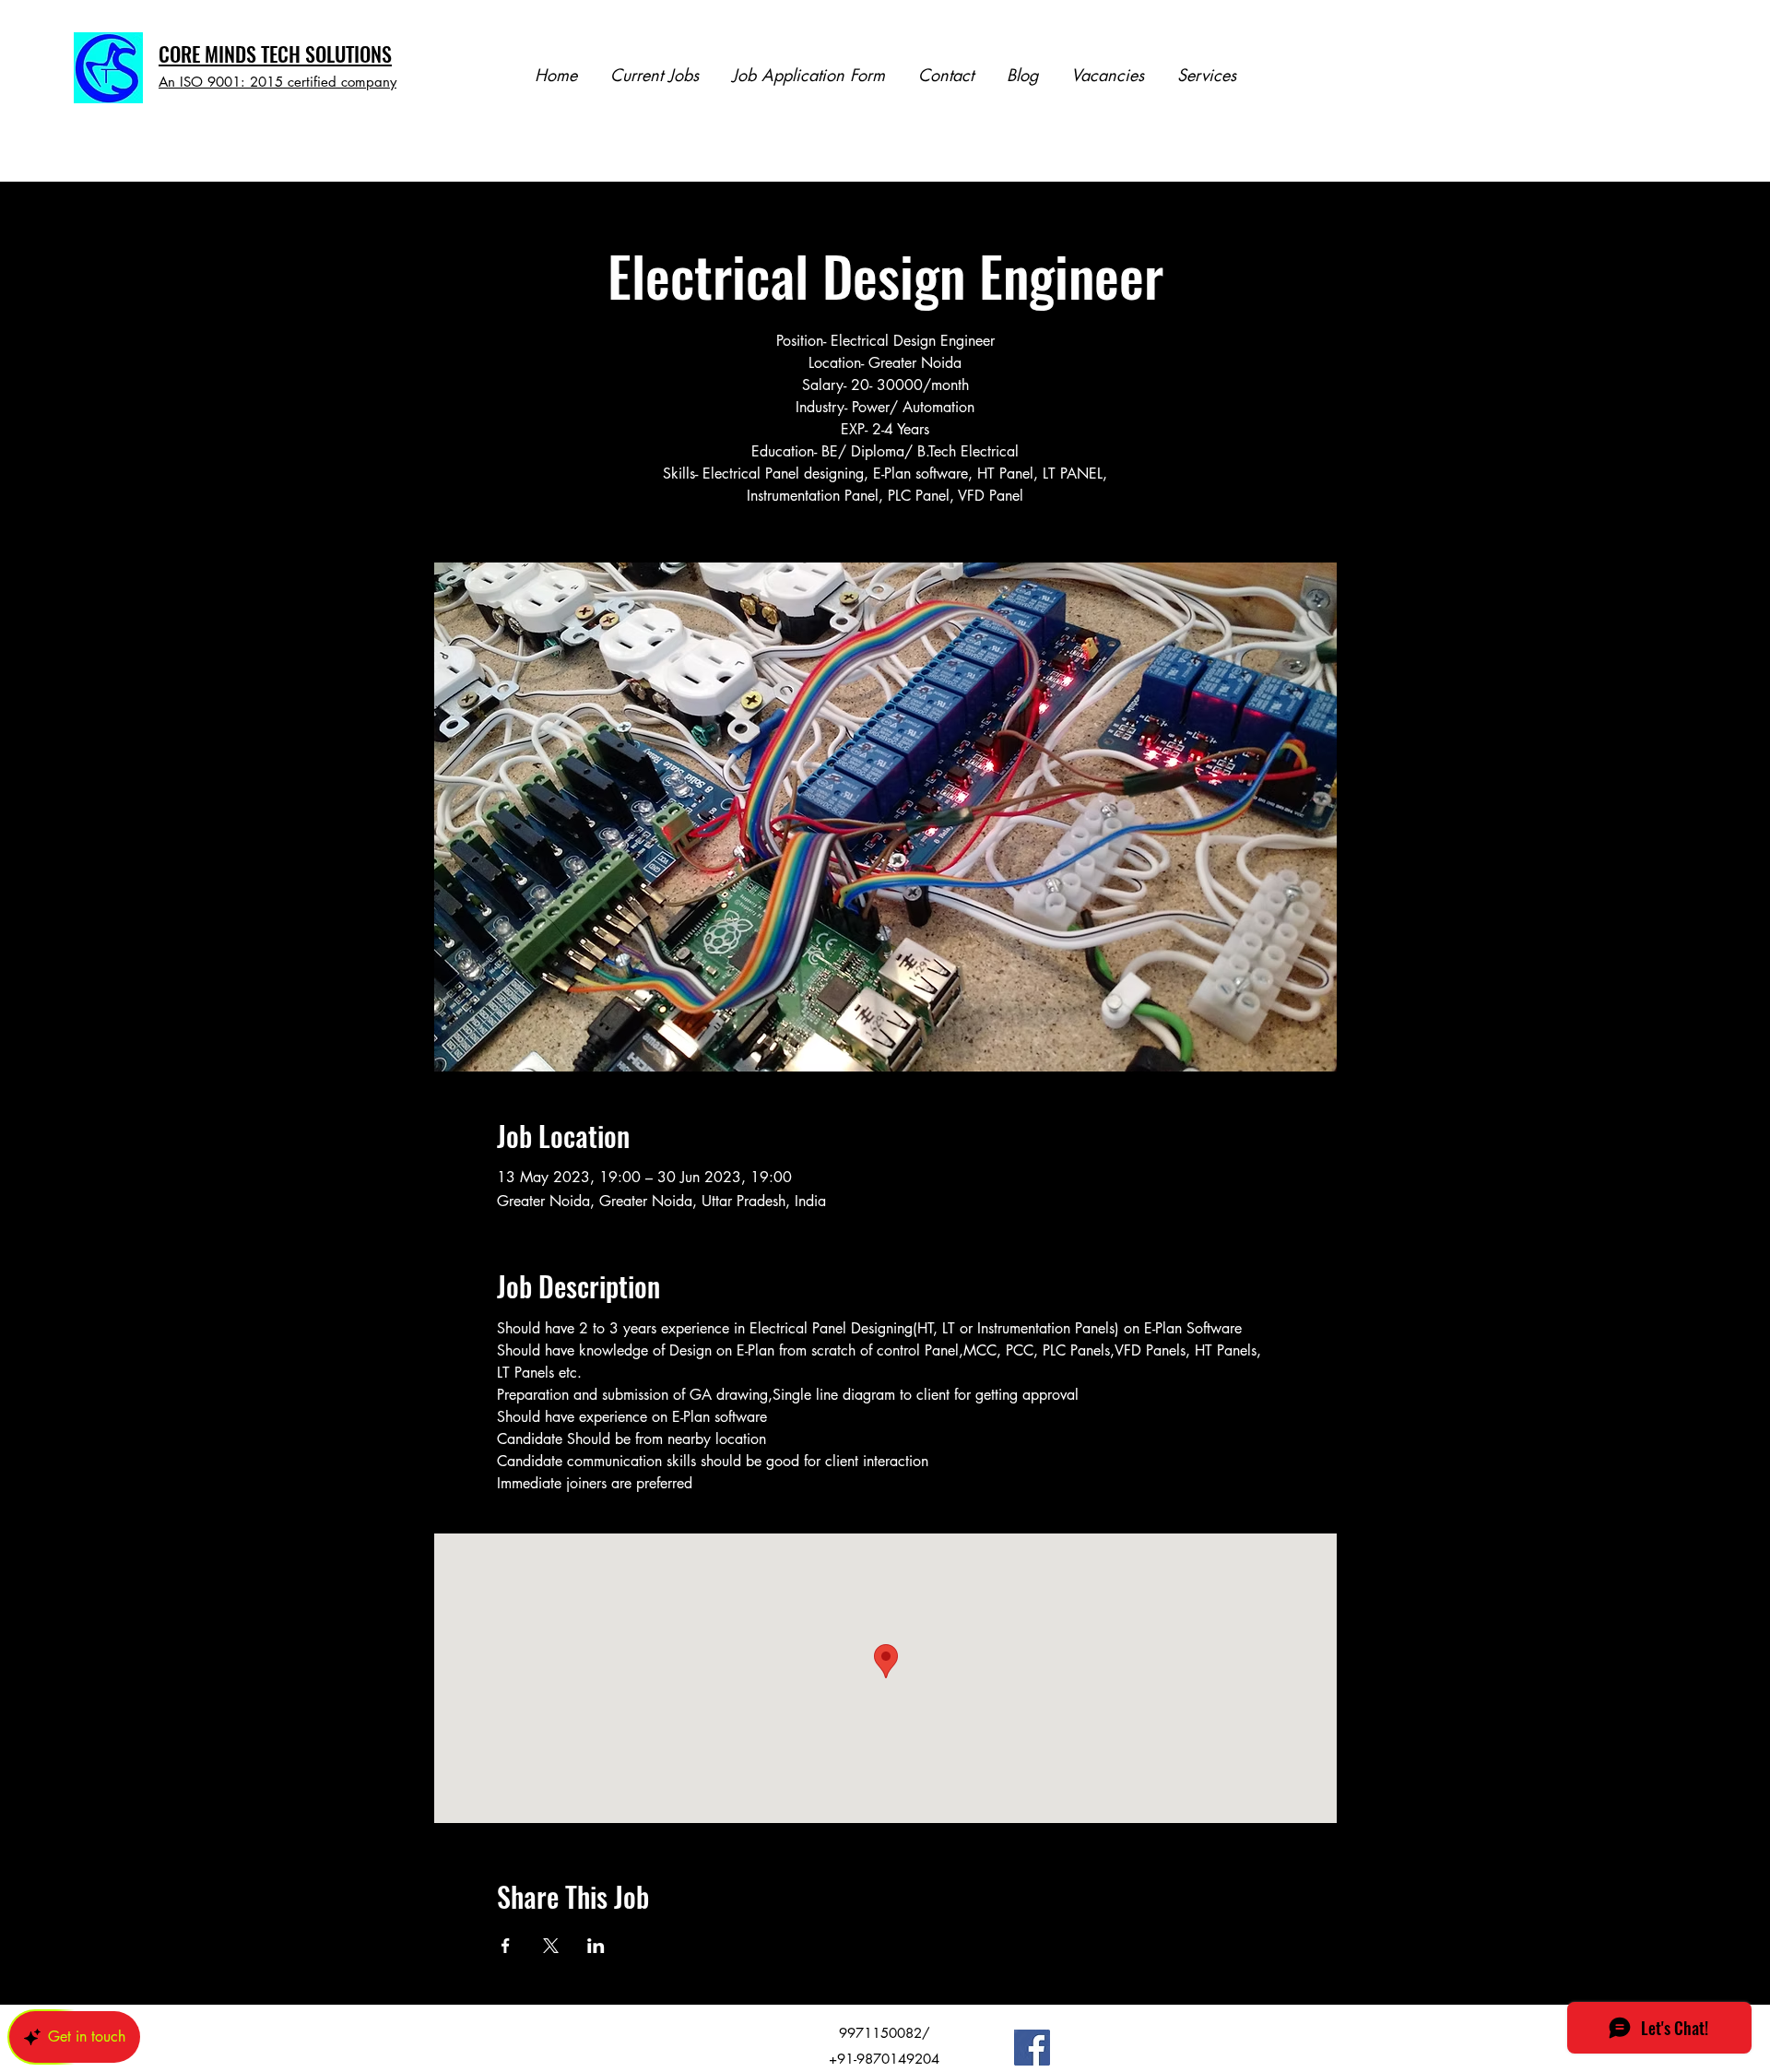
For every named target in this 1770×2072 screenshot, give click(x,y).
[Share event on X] (551, 1946)
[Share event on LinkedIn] (596, 1946)
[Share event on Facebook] (506, 1946)
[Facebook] (1032, 2048)
